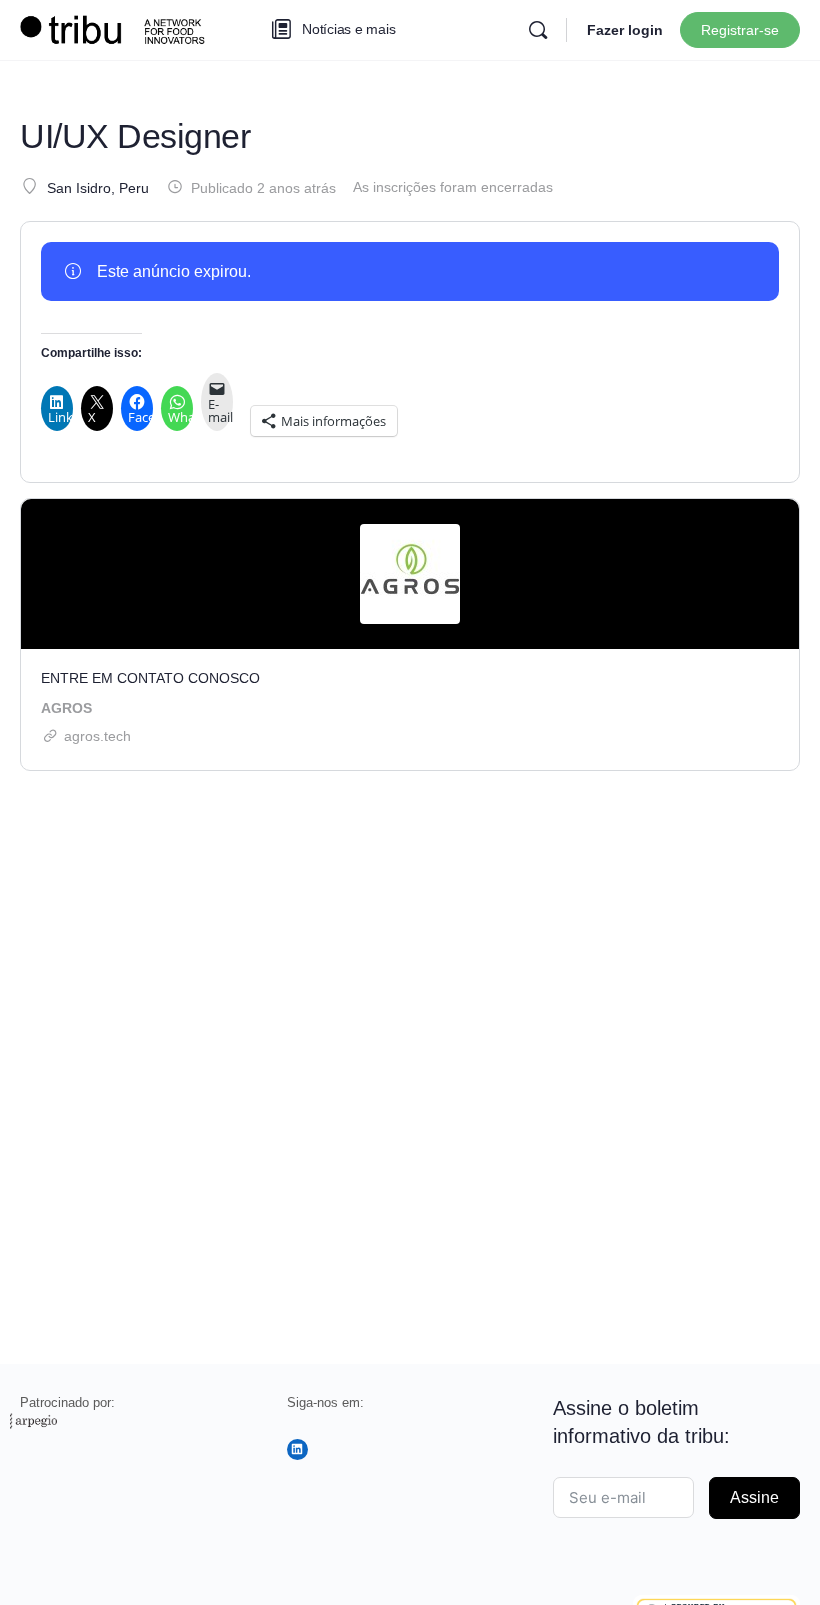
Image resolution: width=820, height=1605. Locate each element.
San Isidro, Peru (98, 188)
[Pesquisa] (538, 30)
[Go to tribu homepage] (120, 27)
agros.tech (97, 736)
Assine (754, 1497)
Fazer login (625, 30)
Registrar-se (740, 30)
